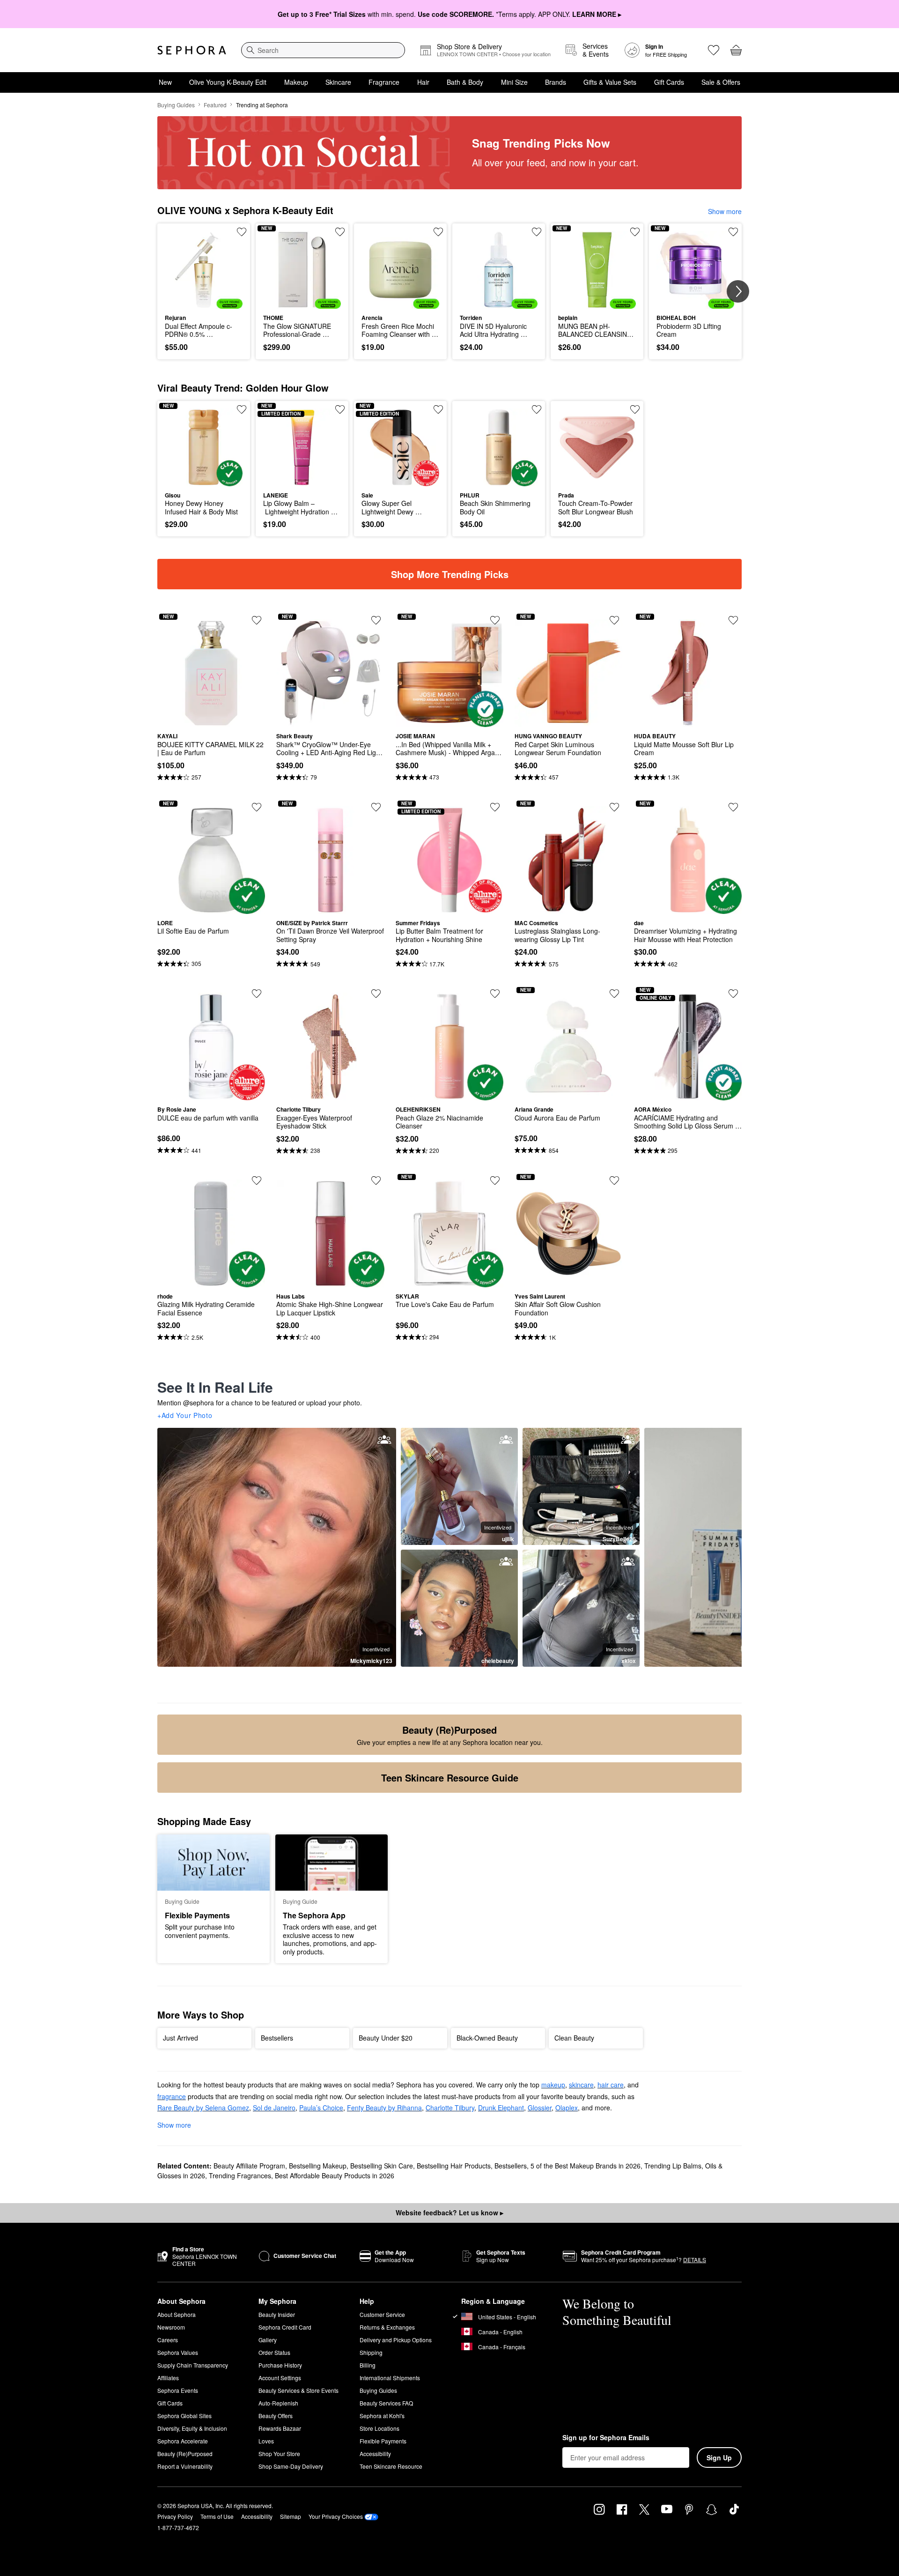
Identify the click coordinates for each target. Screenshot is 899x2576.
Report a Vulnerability (185, 2466)
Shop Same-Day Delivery (291, 2466)
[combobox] (323, 50)
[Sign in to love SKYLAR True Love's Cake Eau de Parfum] (495, 1180)
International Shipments (390, 2378)
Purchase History (280, 2365)
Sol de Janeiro (274, 2108)
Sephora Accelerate (183, 2441)
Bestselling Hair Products (454, 2166)
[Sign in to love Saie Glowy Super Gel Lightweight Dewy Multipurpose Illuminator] (438, 409)
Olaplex (567, 2108)
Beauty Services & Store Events (298, 2390)
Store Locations (379, 2428)
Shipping (371, 2352)
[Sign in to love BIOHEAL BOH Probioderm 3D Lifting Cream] (733, 232)
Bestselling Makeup (318, 2166)
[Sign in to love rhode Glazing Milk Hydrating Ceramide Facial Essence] (257, 1180)
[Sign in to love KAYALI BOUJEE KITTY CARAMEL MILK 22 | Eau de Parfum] (257, 620)
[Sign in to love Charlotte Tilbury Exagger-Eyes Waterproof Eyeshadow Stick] (376, 994)
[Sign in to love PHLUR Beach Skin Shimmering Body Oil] (537, 409)
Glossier (540, 2108)
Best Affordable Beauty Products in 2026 (335, 2175)
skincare (581, 2085)
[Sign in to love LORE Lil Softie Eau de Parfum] (257, 807)
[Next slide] (738, 291)
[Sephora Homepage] (192, 50)
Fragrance (384, 82)
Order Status (274, 2352)
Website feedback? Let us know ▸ (449, 2212)
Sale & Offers (721, 82)
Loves (266, 2441)
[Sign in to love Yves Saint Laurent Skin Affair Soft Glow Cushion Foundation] (614, 1180)
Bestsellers (511, 2166)
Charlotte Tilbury (450, 2108)
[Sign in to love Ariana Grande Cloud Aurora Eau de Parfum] (614, 994)
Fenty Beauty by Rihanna (384, 2108)
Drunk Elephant (501, 2108)
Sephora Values (178, 2352)
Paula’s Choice (321, 2108)
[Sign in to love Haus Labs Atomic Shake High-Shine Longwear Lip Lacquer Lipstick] (376, 1180)
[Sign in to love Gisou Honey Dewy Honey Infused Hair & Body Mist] (242, 409)
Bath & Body (465, 82)
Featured (215, 105)
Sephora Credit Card (285, 2327)
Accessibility (375, 2454)
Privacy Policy (175, 2516)
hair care (611, 2085)
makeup (553, 2085)
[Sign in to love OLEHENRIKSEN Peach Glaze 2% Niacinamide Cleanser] (495, 994)
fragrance (172, 2096)
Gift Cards (669, 82)
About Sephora (177, 2314)
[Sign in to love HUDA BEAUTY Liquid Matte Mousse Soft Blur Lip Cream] (733, 620)
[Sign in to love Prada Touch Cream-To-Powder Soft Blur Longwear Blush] (635, 409)
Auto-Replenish (278, 2403)
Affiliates (168, 2378)
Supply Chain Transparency (193, 2365)
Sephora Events (178, 2390)
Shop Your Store (279, 2454)
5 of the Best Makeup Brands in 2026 (586, 2166)
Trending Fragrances (240, 2175)
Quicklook (204, 302)
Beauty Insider (277, 2314)
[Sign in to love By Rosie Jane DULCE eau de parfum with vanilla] (257, 994)
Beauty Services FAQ (386, 2403)
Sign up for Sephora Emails (606, 2438)
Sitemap (291, 2516)
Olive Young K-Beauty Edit (228, 82)
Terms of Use (217, 2516)
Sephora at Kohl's (382, 2416)
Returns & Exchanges (387, 2327)
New (165, 82)
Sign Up (719, 2457)
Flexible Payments (383, 2441)
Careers (168, 2340)
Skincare (338, 82)
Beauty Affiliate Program (249, 2166)
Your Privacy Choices (336, 2516)
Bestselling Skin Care (382, 2166)
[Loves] (714, 50)
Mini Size (514, 82)
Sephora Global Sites (184, 2416)
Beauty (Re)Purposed (185, 2454)
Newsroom (171, 2327)
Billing (368, 2365)
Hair (423, 82)
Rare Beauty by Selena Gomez (203, 2108)
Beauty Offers (276, 2416)
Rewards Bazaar (280, 2428)
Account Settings (280, 2378)
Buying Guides (176, 105)
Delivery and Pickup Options (396, 2340)
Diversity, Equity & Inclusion (192, 2428)
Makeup (296, 82)
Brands (556, 82)
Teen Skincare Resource (391, 2466)
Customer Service (382, 2314)
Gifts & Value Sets (610, 82)
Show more (725, 211)
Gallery (268, 2340)
